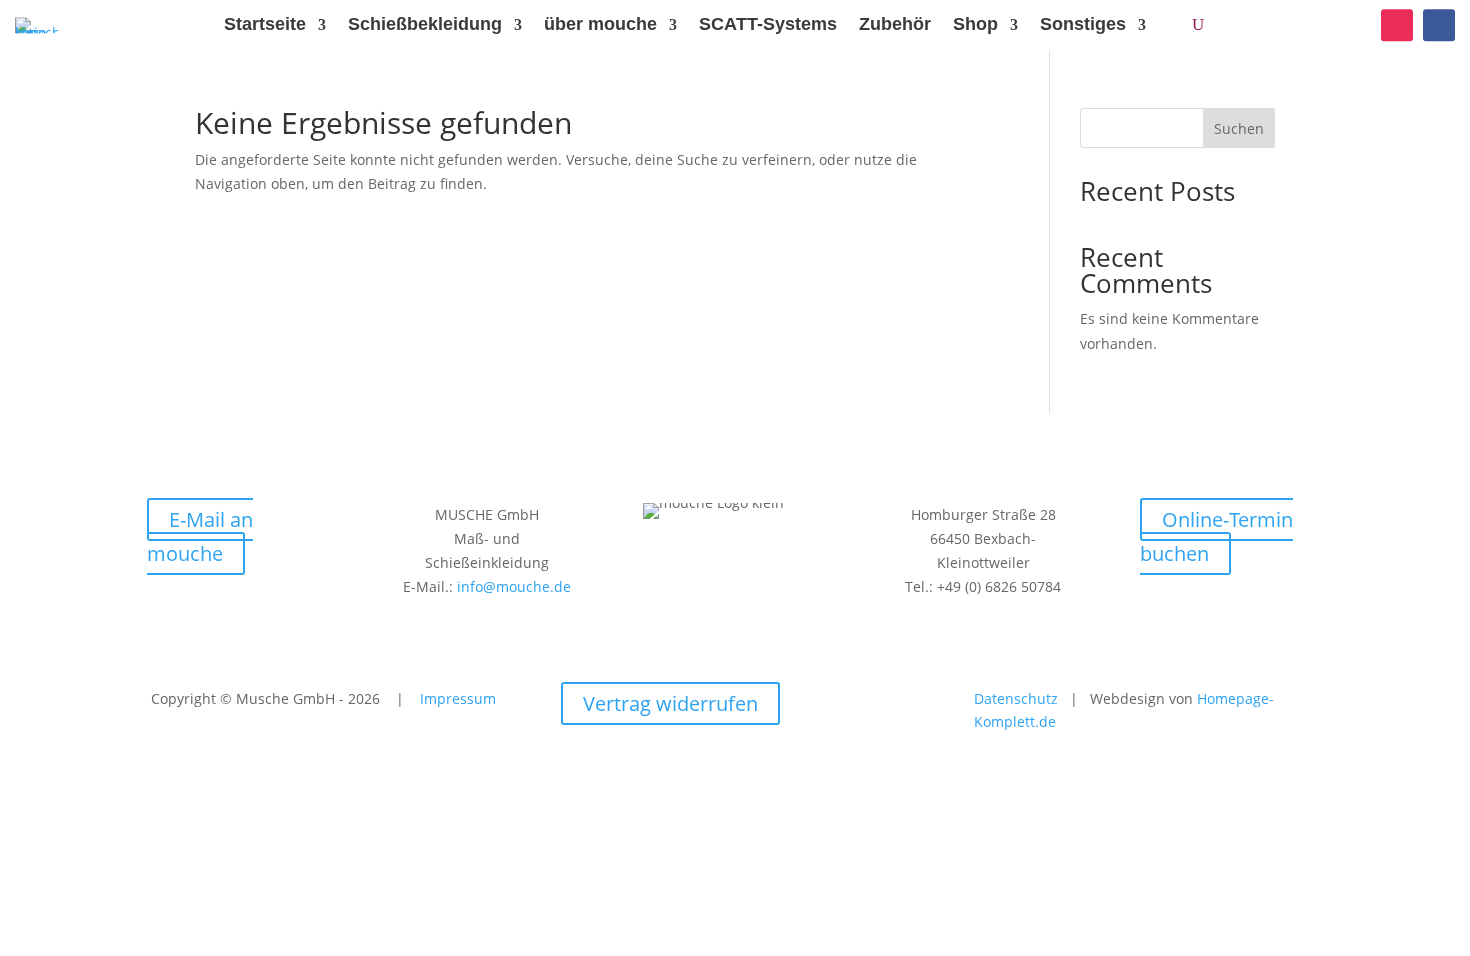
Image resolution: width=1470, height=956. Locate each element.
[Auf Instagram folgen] (1397, 25)
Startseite (265, 24)
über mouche (600, 24)
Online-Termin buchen (1216, 536)
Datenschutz (1022, 698)
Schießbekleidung (425, 24)
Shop (975, 24)
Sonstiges (1083, 24)
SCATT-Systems (768, 24)
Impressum (458, 698)
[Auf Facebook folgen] (1439, 25)
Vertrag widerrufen (670, 703)
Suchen (1239, 128)
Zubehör (895, 24)
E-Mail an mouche (200, 536)
